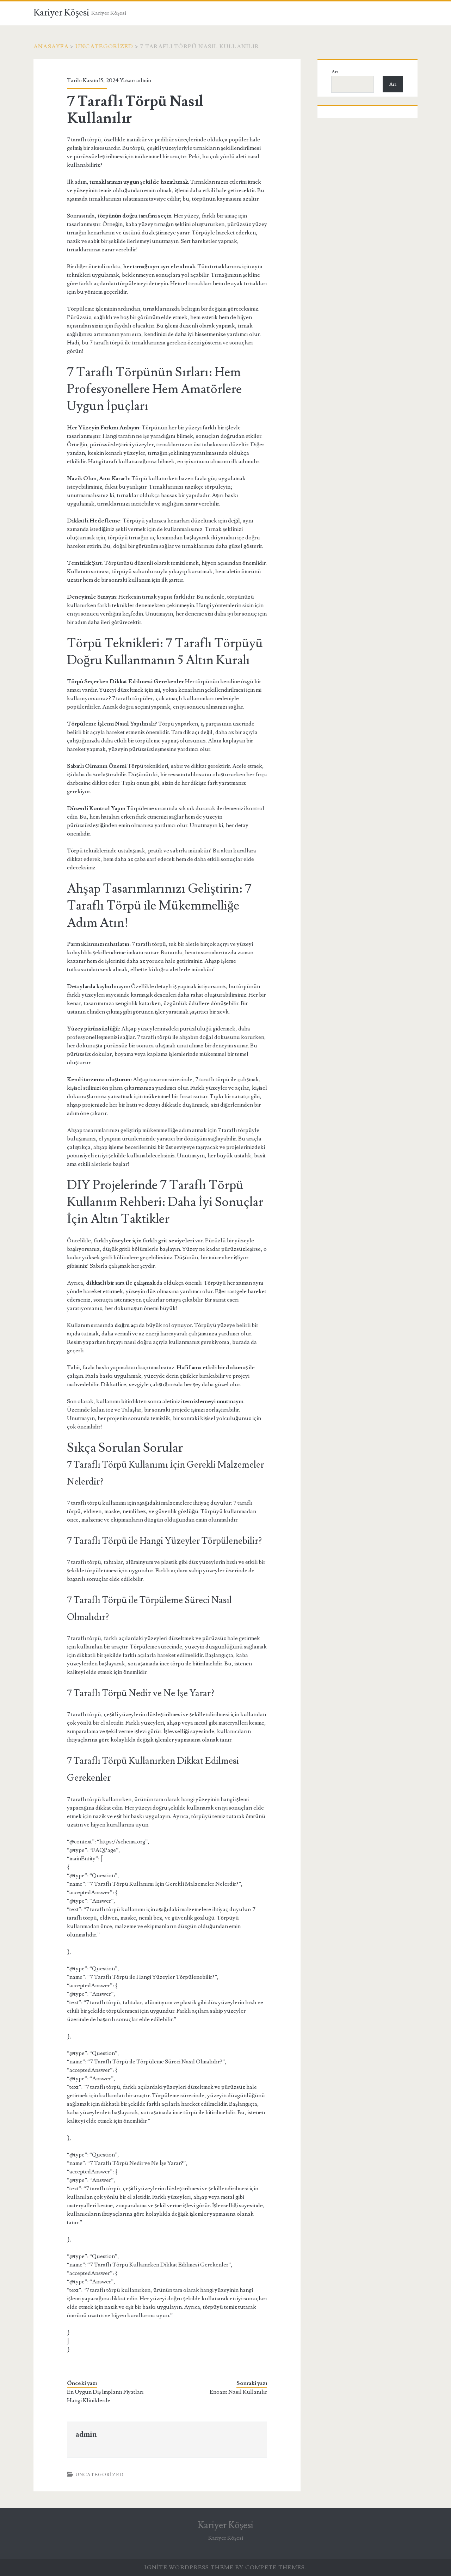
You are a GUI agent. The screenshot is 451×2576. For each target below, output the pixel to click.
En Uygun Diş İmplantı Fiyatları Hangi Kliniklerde (105, 2396)
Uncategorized (104, 47)
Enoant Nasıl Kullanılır (238, 2392)
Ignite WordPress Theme (189, 2568)
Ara (335, 72)
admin (144, 80)
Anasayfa (51, 47)
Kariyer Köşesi (61, 13)
